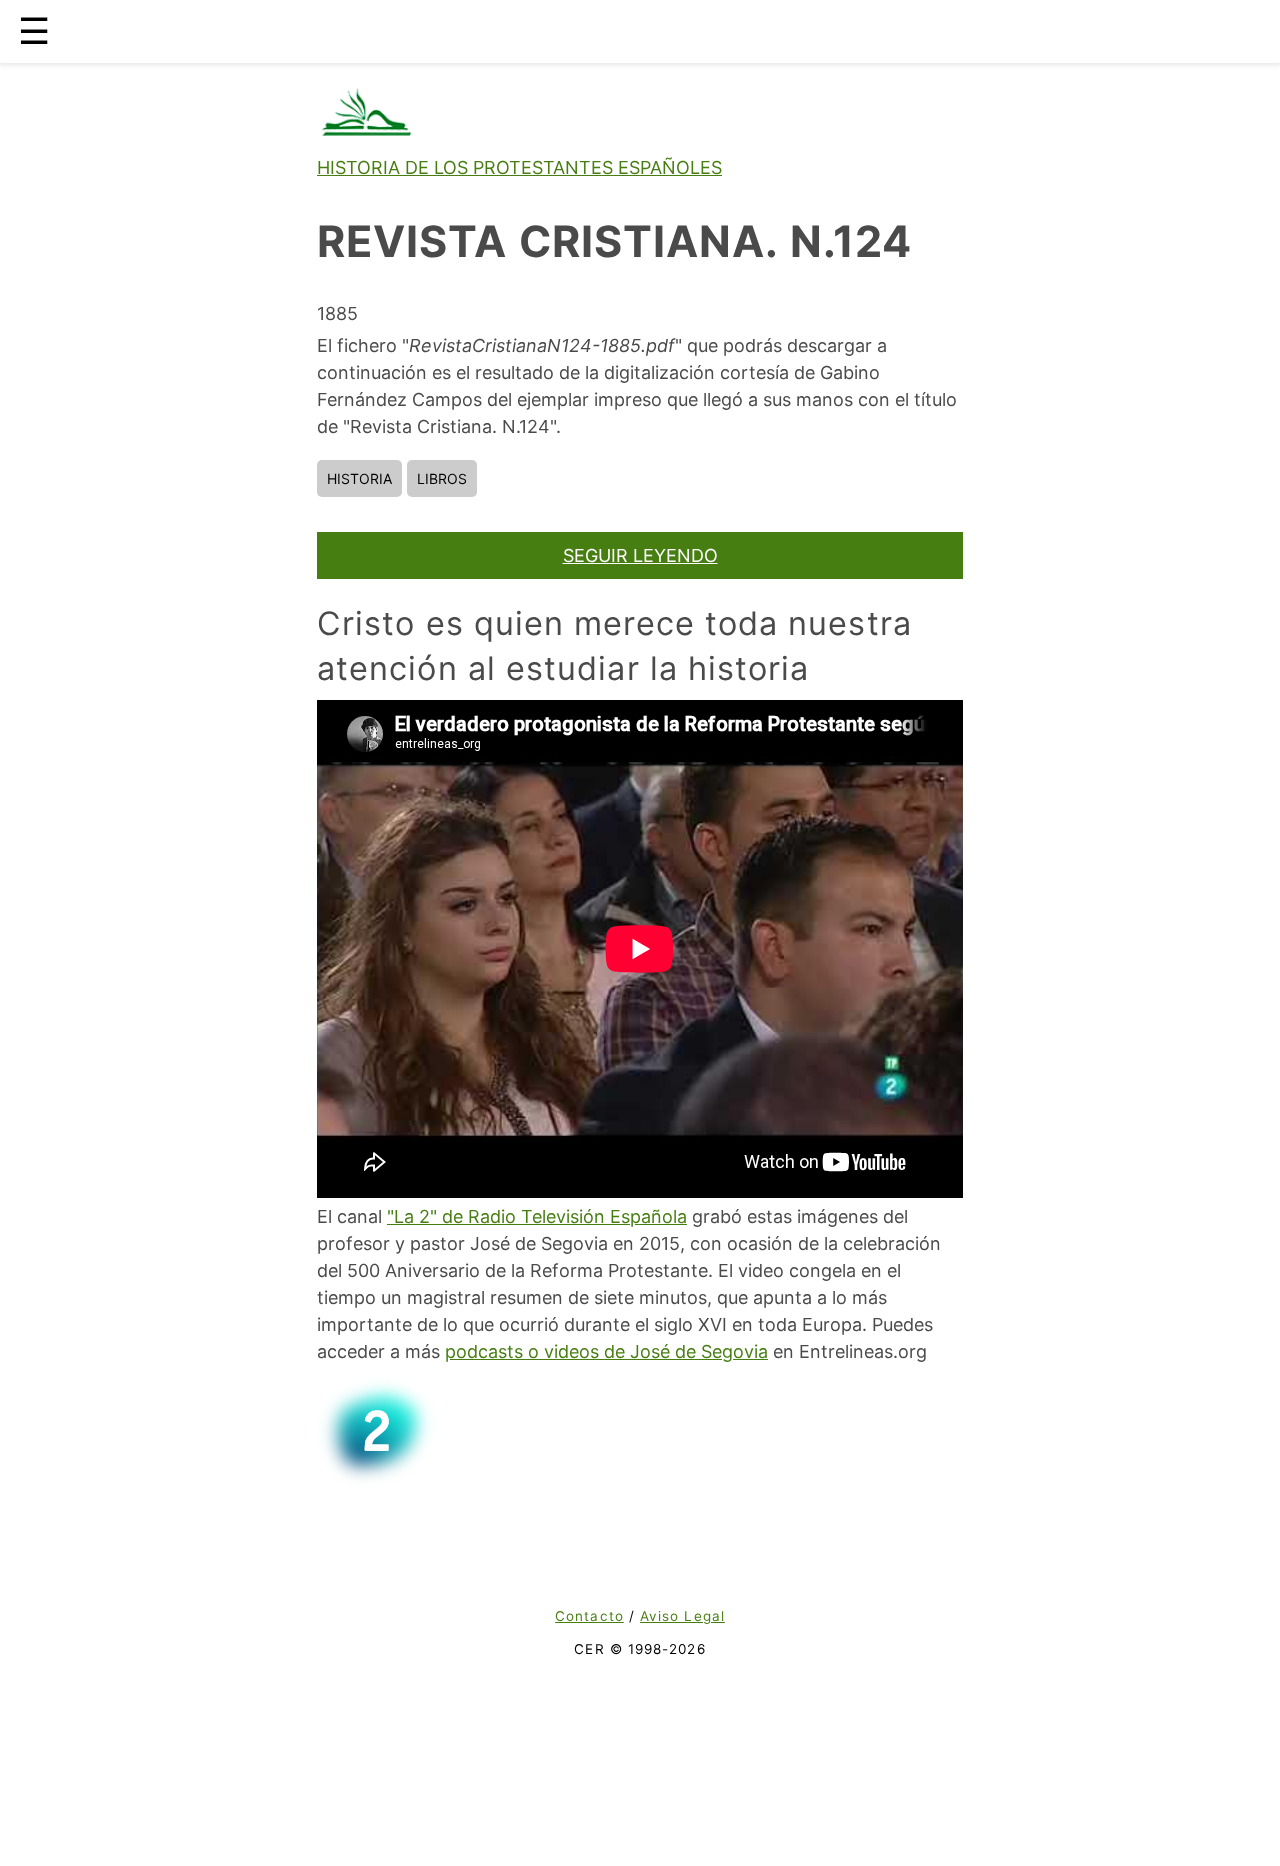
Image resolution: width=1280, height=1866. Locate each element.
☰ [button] (34, 31)
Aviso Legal (682, 1616)
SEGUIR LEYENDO (640, 555)
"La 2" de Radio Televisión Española (537, 1216)
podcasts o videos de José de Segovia (606, 1351)
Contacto (589, 1616)
